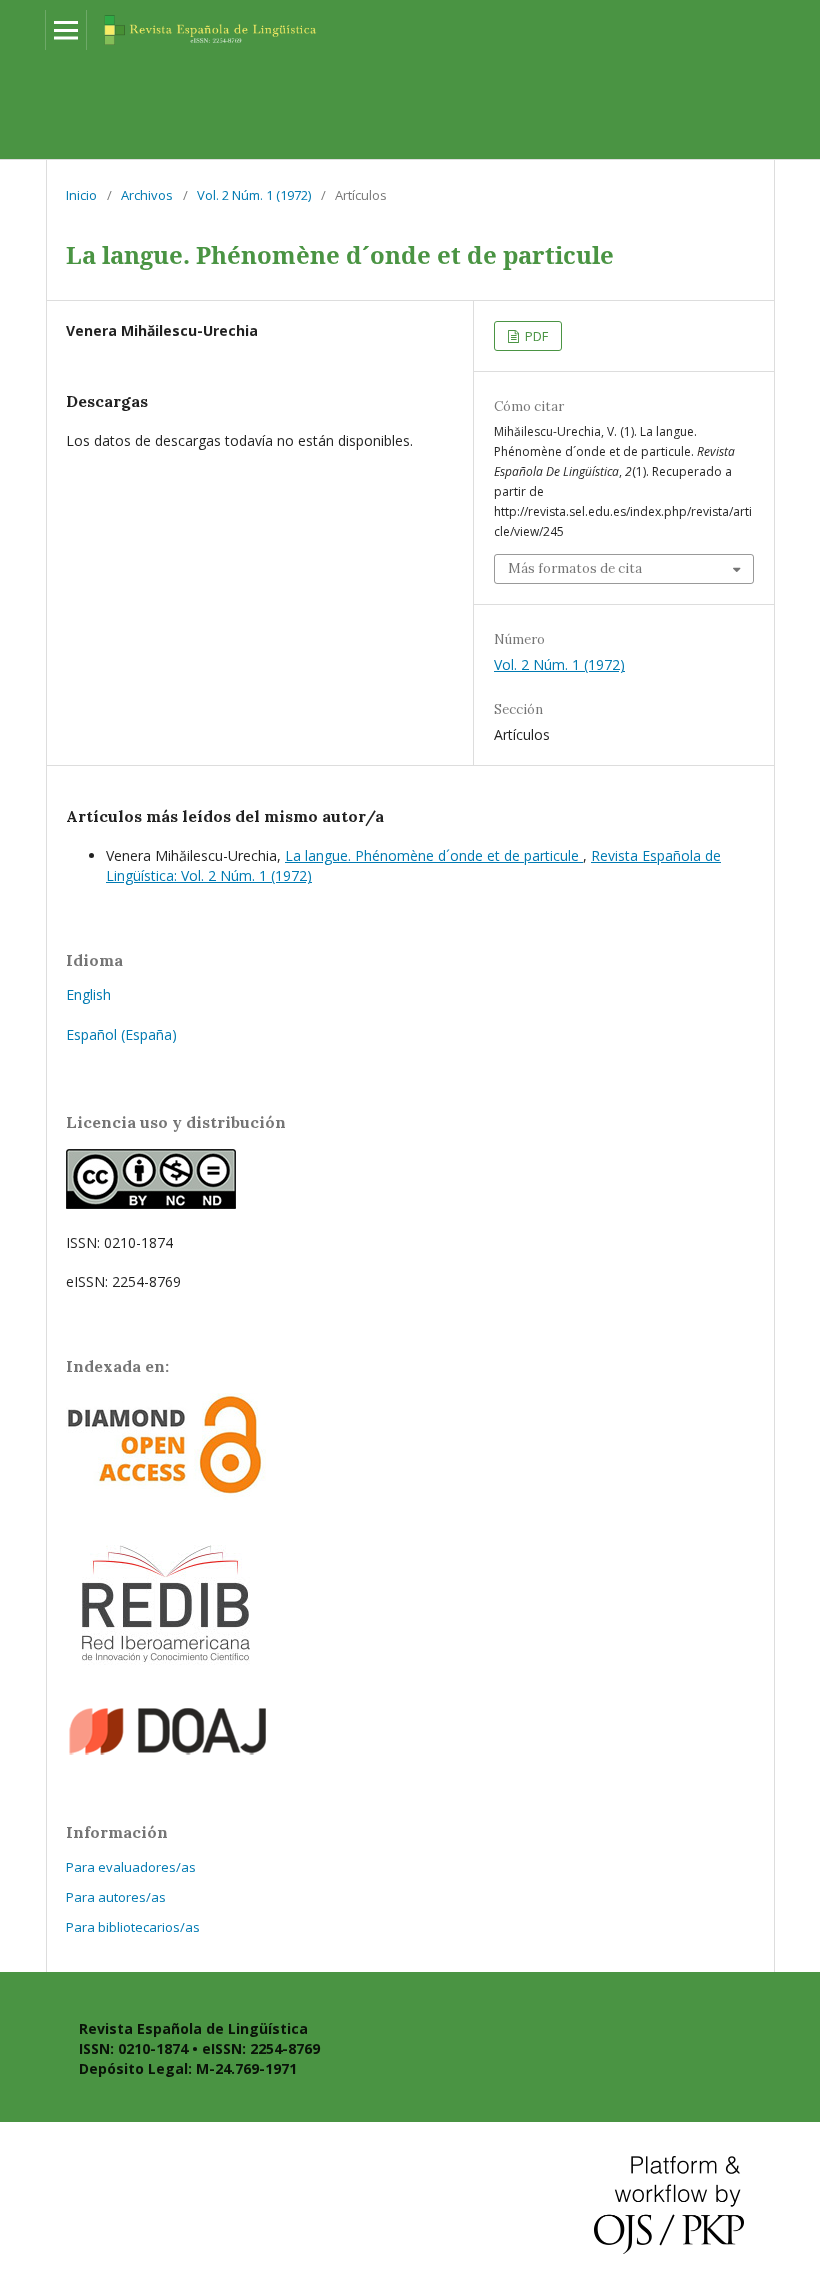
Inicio (81, 195)
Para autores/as (116, 1897)
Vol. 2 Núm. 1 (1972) (254, 195)
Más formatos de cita (575, 568)
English (88, 994)
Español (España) (121, 1034)
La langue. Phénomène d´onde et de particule (434, 855)
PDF (535, 336)
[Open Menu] (66, 30)
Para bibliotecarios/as (133, 1927)
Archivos (147, 195)
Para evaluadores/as (131, 1867)
